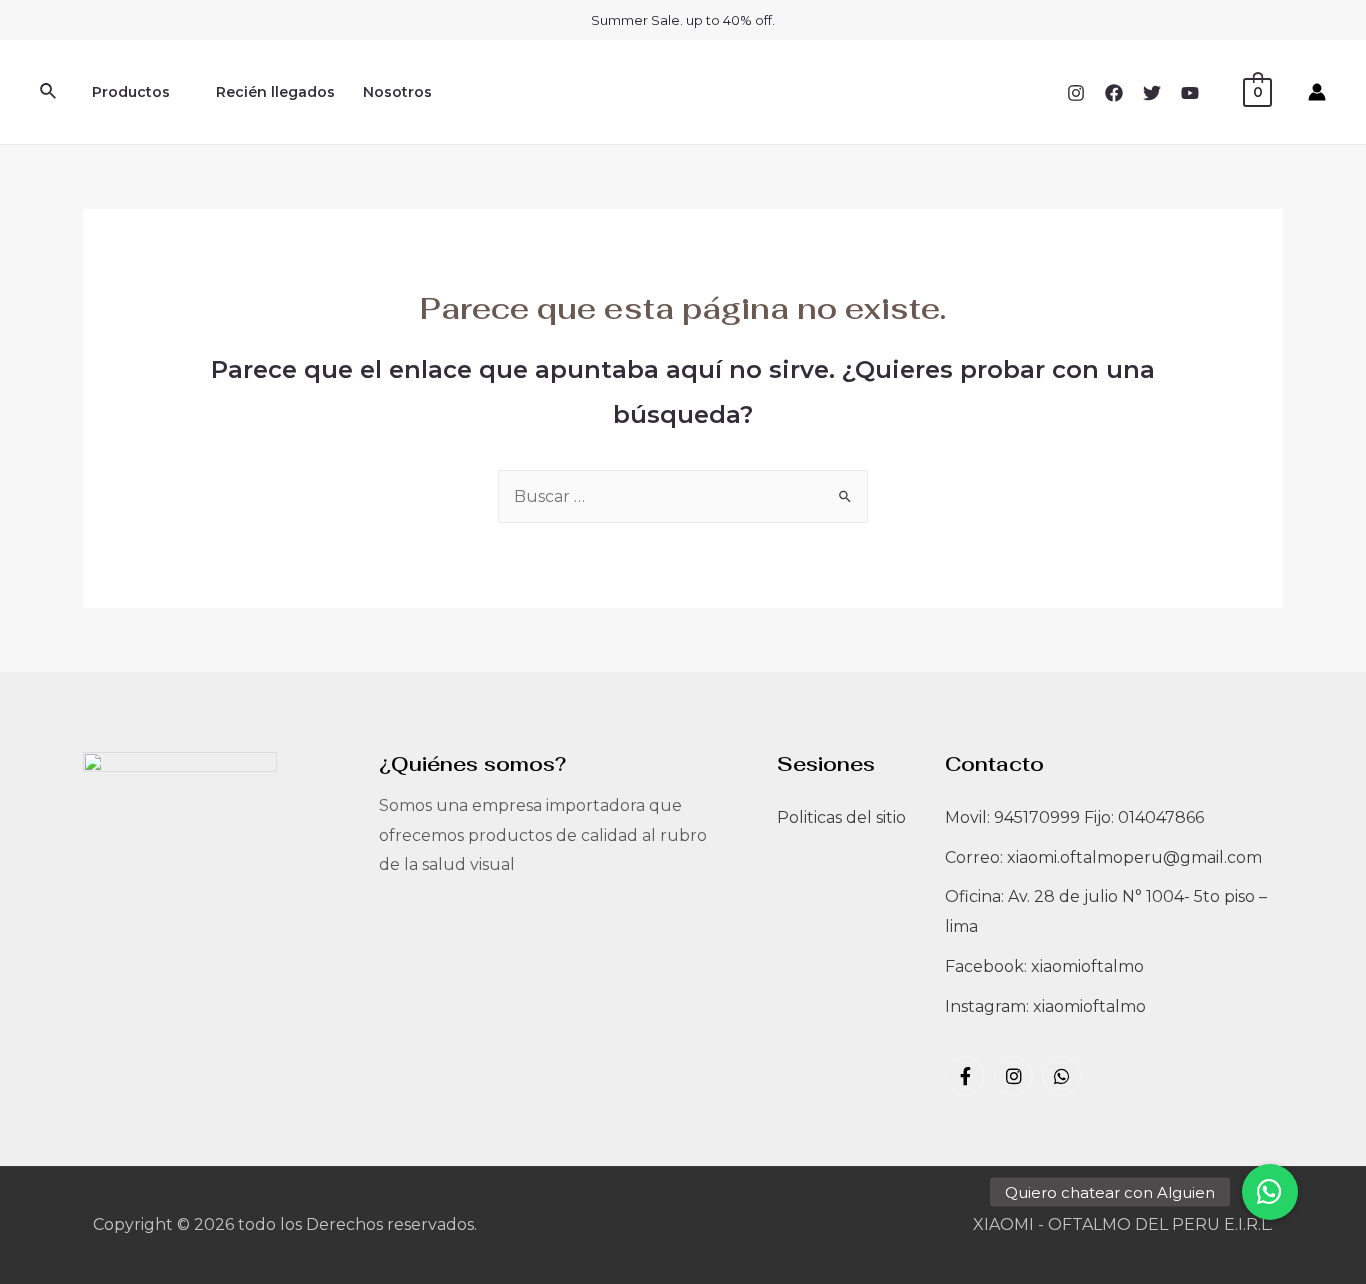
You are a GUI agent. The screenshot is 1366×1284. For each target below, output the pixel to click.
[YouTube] (1190, 93)
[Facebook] (1114, 93)
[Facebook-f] (965, 1076)
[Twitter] (1152, 93)
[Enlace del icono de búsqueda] (49, 92)
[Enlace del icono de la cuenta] (1317, 92)
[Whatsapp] (1062, 1076)
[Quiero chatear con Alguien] (1270, 1192)
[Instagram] (1076, 93)
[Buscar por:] (683, 496)
